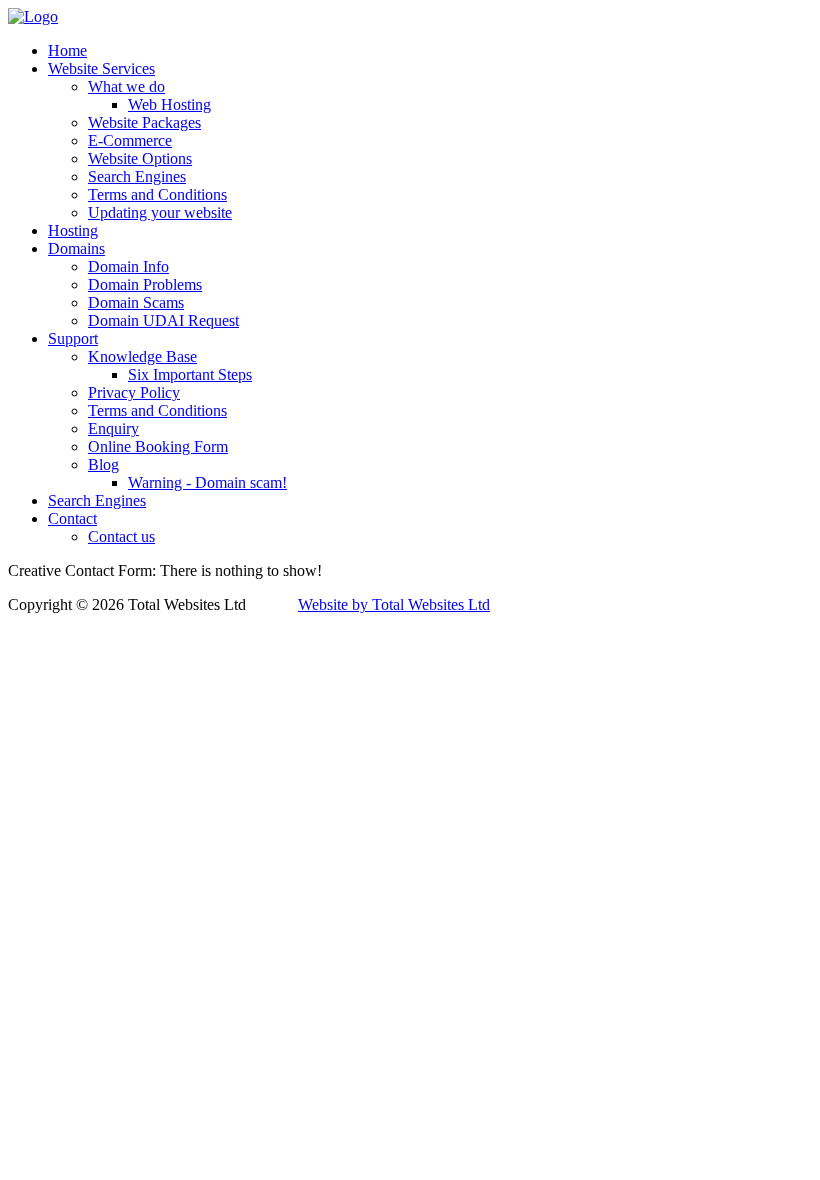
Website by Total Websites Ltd (394, 604)
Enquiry (113, 428)
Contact (72, 518)
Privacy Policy (134, 392)
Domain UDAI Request (163, 320)
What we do (126, 86)
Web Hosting (169, 104)
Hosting (73, 230)
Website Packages (144, 122)
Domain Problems (145, 284)
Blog (103, 464)
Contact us (121, 536)
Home (67, 50)
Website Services (101, 68)
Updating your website (160, 212)
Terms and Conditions (157, 194)
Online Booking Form (158, 446)
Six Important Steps (190, 374)
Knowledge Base (142, 356)
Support (73, 338)
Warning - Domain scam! (207, 482)
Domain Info (128, 266)
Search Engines (137, 176)
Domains (76, 248)
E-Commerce (130, 140)
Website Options (140, 158)
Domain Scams (136, 302)
